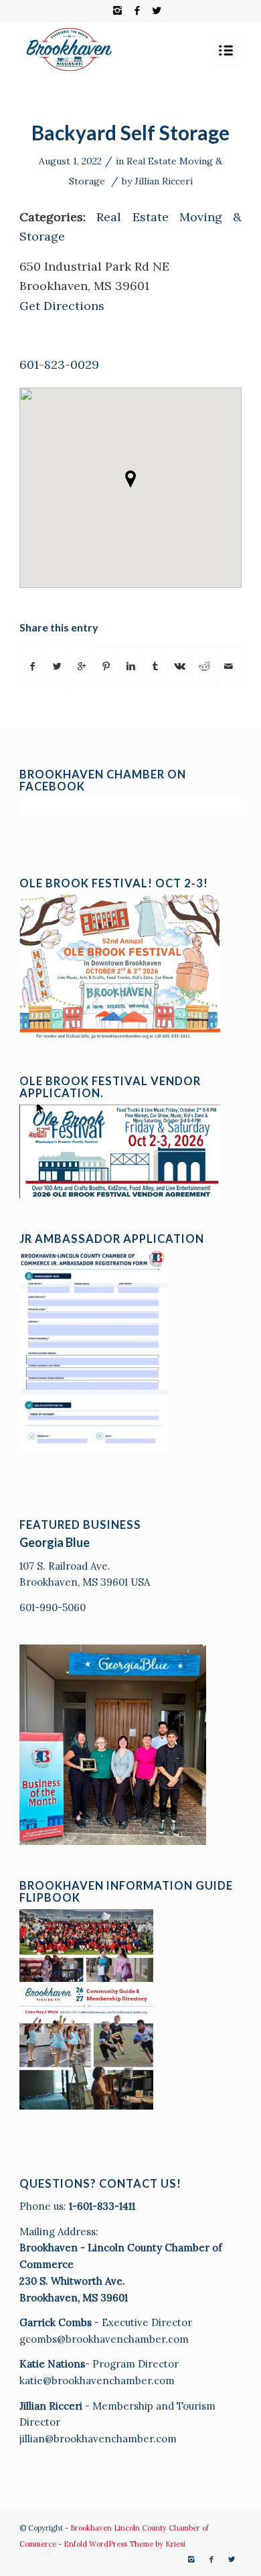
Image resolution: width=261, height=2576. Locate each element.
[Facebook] (137, 11)
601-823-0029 (59, 365)
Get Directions (62, 306)
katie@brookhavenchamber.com (97, 2381)
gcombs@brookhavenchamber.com (104, 2339)
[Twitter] (157, 11)
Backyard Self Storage (130, 132)
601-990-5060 (53, 1607)
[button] (130, 479)
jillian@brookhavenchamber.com (98, 2439)
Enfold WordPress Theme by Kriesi (124, 2544)
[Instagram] (118, 11)
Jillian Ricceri (164, 181)
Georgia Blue (55, 1542)
